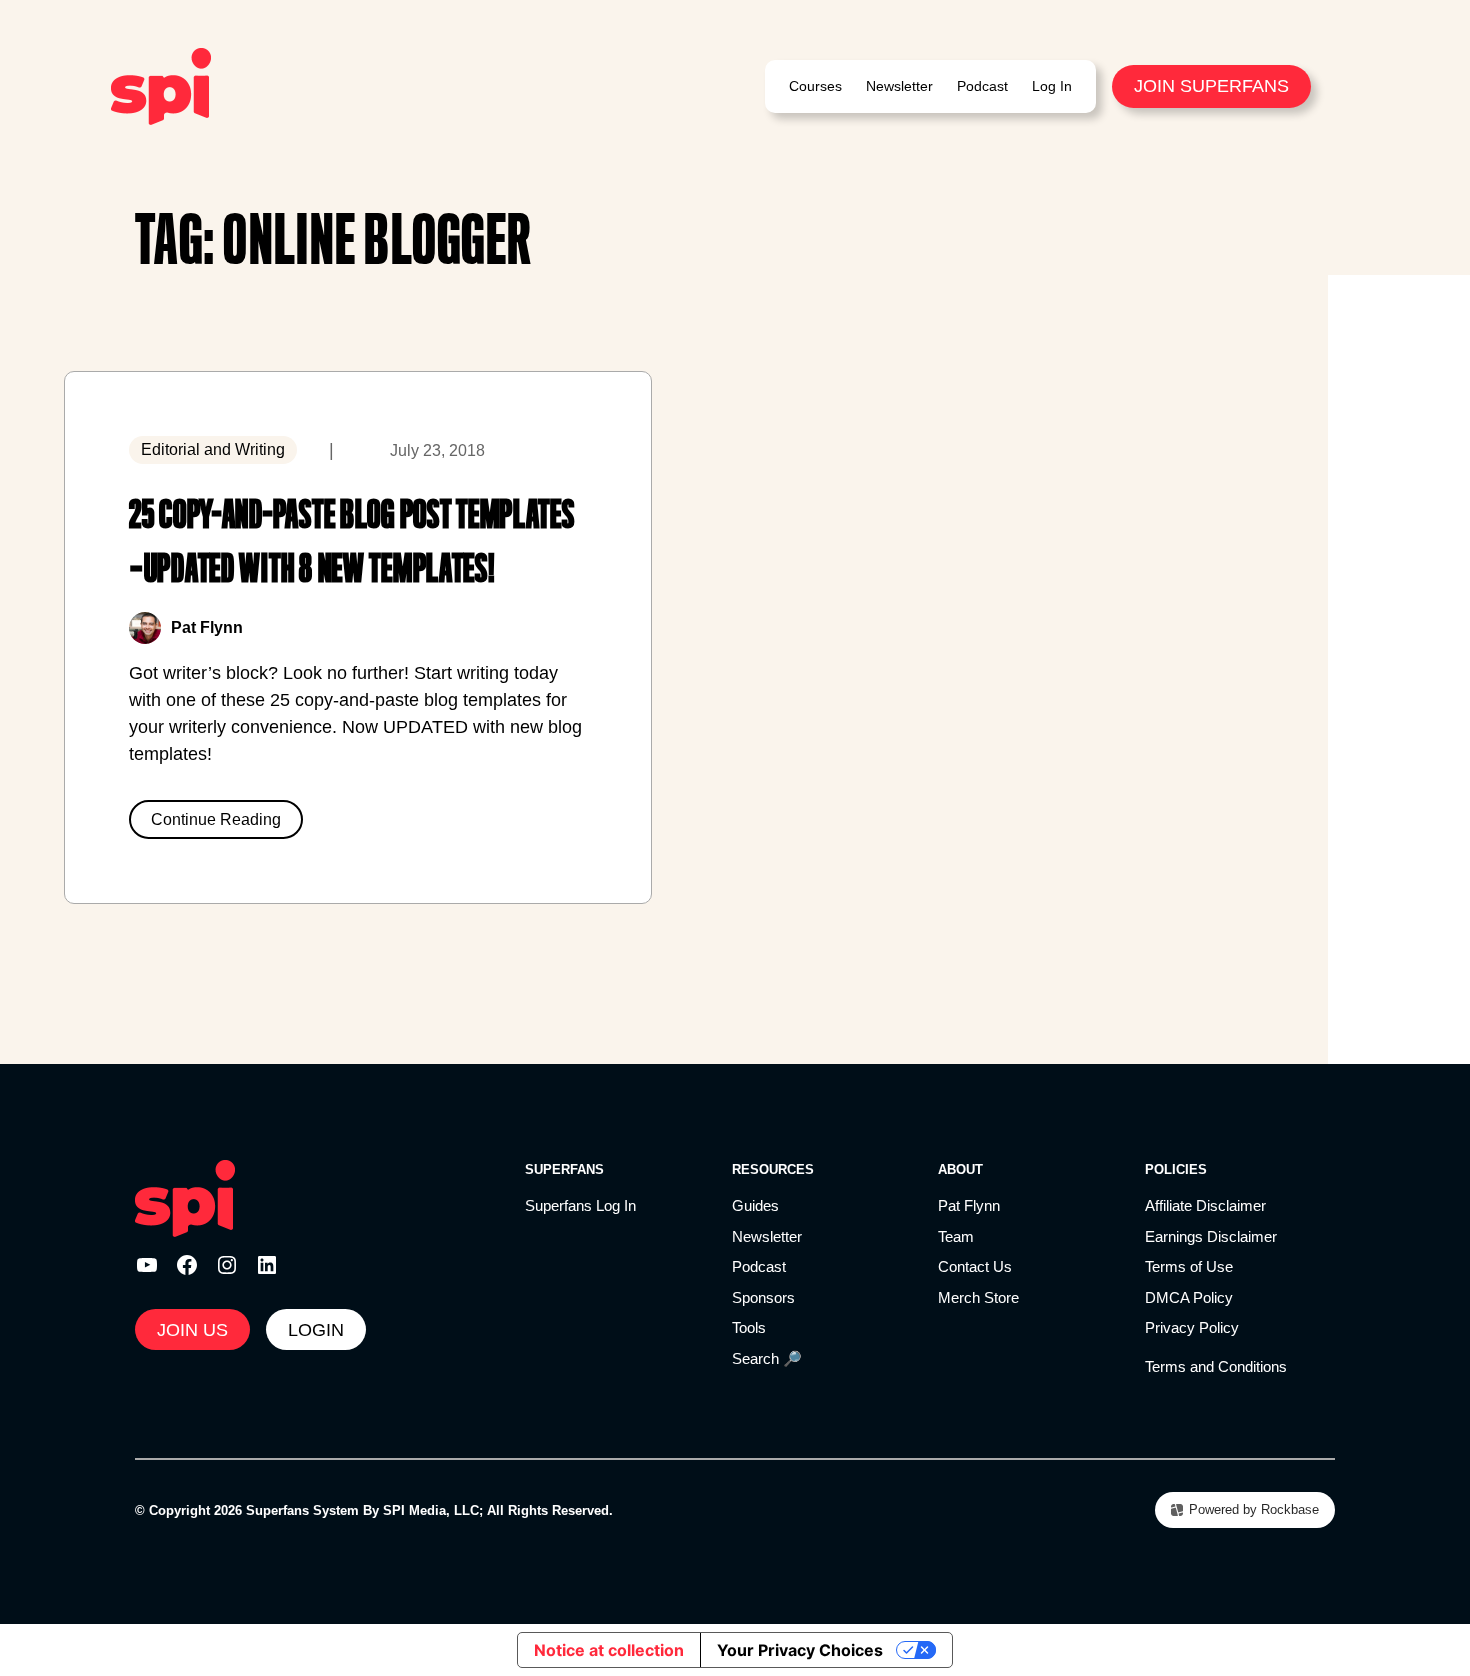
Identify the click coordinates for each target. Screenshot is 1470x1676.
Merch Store (978, 1297)
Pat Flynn (969, 1205)
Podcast (759, 1266)
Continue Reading (216, 819)
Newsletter (767, 1236)
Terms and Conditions (1216, 1366)
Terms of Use (1189, 1266)
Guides (755, 1205)
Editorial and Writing (213, 449)
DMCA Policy (1189, 1297)
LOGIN (316, 1330)
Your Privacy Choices (800, 1650)
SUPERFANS (564, 1169)
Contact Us (975, 1266)
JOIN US (192, 1330)
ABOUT (960, 1169)
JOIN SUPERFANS (1211, 86)
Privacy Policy (1192, 1327)
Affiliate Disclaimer (1205, 1205)
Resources (773, 1169)
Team (956, 1236)
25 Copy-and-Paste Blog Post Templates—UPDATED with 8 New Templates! (352, 541)
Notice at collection (609, 1650)
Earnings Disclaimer (1211, 1236)
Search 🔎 (767, 1358)
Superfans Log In (580, 1205)
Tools (749, 1327)
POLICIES (1176, 1169)
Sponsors (763, 1297)
